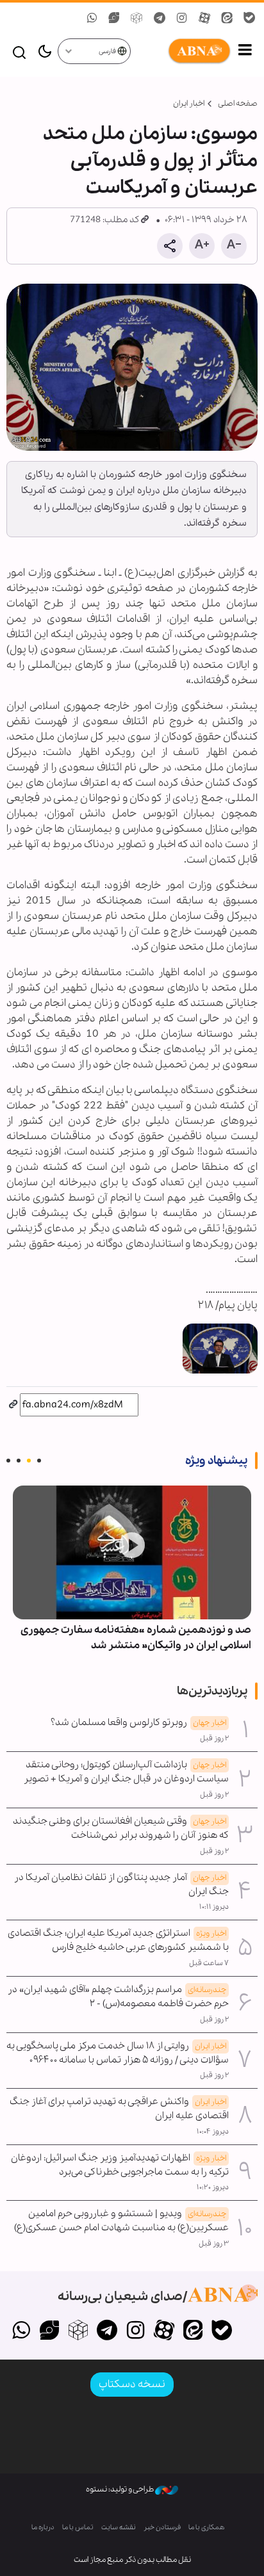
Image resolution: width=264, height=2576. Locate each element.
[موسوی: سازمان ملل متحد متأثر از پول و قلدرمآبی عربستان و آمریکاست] (132, 367)
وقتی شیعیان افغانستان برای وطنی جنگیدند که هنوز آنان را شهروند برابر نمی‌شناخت (121, 1828)
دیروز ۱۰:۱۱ (214, 1907)
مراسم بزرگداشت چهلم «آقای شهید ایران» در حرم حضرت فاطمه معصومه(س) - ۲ (118, 1997)
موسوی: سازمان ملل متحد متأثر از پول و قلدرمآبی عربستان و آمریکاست (150, 161)
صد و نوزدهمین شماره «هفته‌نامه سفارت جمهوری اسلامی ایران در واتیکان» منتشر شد (136, 1638)
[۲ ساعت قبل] (132, 1552)
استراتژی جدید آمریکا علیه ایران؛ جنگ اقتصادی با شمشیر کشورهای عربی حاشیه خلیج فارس (118, 1940)
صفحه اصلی (238, 103)
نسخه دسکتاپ (132, 2384)
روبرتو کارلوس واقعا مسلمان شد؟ (138, 1722)
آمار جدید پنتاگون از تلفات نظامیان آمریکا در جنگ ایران (121, 1884)
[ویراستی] (50, 2331)
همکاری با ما (207, 2528)
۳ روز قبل (214, 2244)
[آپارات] (164, 2331)
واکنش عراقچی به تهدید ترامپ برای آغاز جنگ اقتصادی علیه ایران (119, 2109)
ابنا (181, 51)
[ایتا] (193, 2331)
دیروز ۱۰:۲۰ (213, 2187)
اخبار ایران (189, 103)
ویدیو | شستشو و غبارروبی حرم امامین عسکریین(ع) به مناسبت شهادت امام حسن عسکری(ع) (121, 2221)
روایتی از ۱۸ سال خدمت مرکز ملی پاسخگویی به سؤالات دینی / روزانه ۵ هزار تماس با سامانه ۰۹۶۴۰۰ (118, 2053)
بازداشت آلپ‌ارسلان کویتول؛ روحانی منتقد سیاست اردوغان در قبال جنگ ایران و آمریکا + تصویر (126, 1772)
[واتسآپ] (21, 2331)
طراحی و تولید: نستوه (120, 2489)
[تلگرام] (107, 2331)
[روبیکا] (78, 2331)
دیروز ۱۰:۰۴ (213, 2132)
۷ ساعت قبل (209, 1963)
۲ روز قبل (214, 1738)
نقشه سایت (119, 2528)
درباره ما (43, 2528)
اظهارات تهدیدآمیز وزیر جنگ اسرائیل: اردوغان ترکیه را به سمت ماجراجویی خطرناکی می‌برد (120, 2165)
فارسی (108, 52)
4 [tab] (8, 1461)
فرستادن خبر (162, 2528)
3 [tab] (19, 1461)
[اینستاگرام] (136, 2331)
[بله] (221, 2331)
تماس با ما (78, 2528)
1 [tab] (39, 1461)
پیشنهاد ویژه (216, 1461)
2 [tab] (29, 1461)
